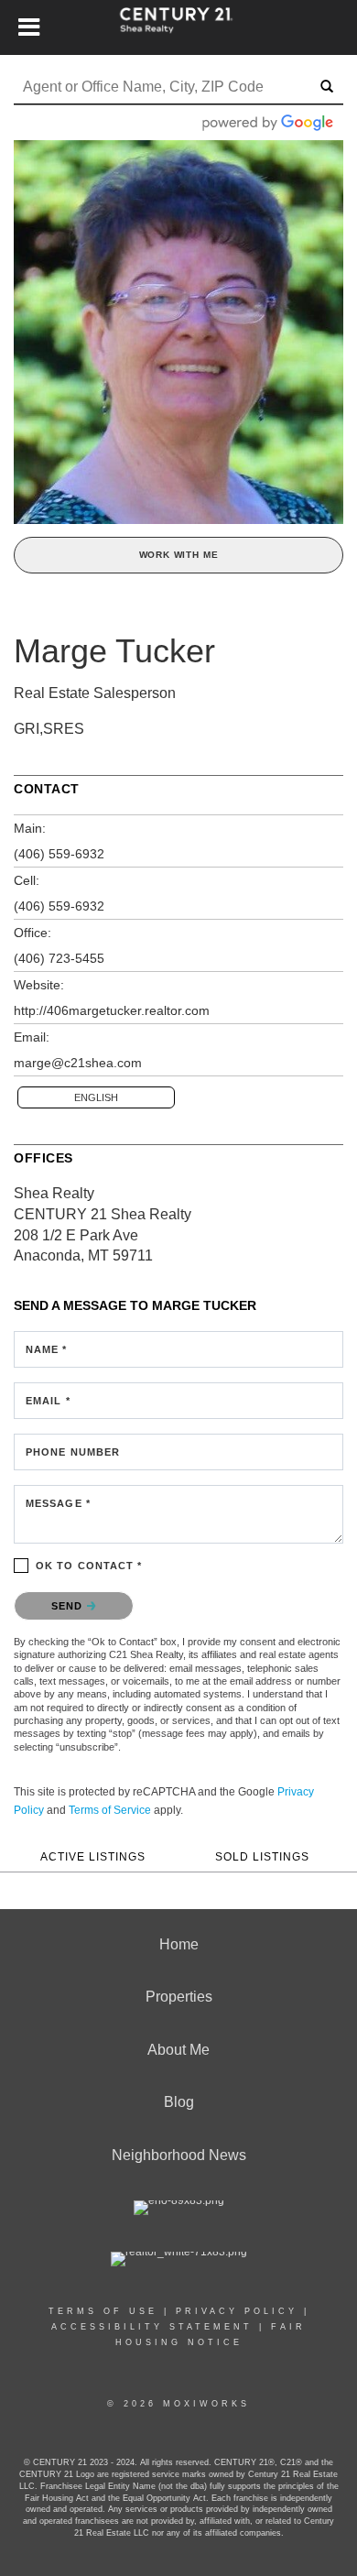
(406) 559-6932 (59, 854)
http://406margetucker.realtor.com (112, 1010)
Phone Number (73, 1452)
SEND (69, 1606)
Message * (58, 1503)
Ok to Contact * (89, 1566)
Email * (48, 1401)
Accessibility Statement (152, 2327)
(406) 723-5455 (59, 958)
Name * (47, 1349)
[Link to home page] (179, 27)
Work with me (179, 555)
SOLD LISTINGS (262, 1856)
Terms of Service (110, 1810)
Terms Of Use (103, 2311)
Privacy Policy (237, 2311)
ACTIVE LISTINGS (93, 1856)
